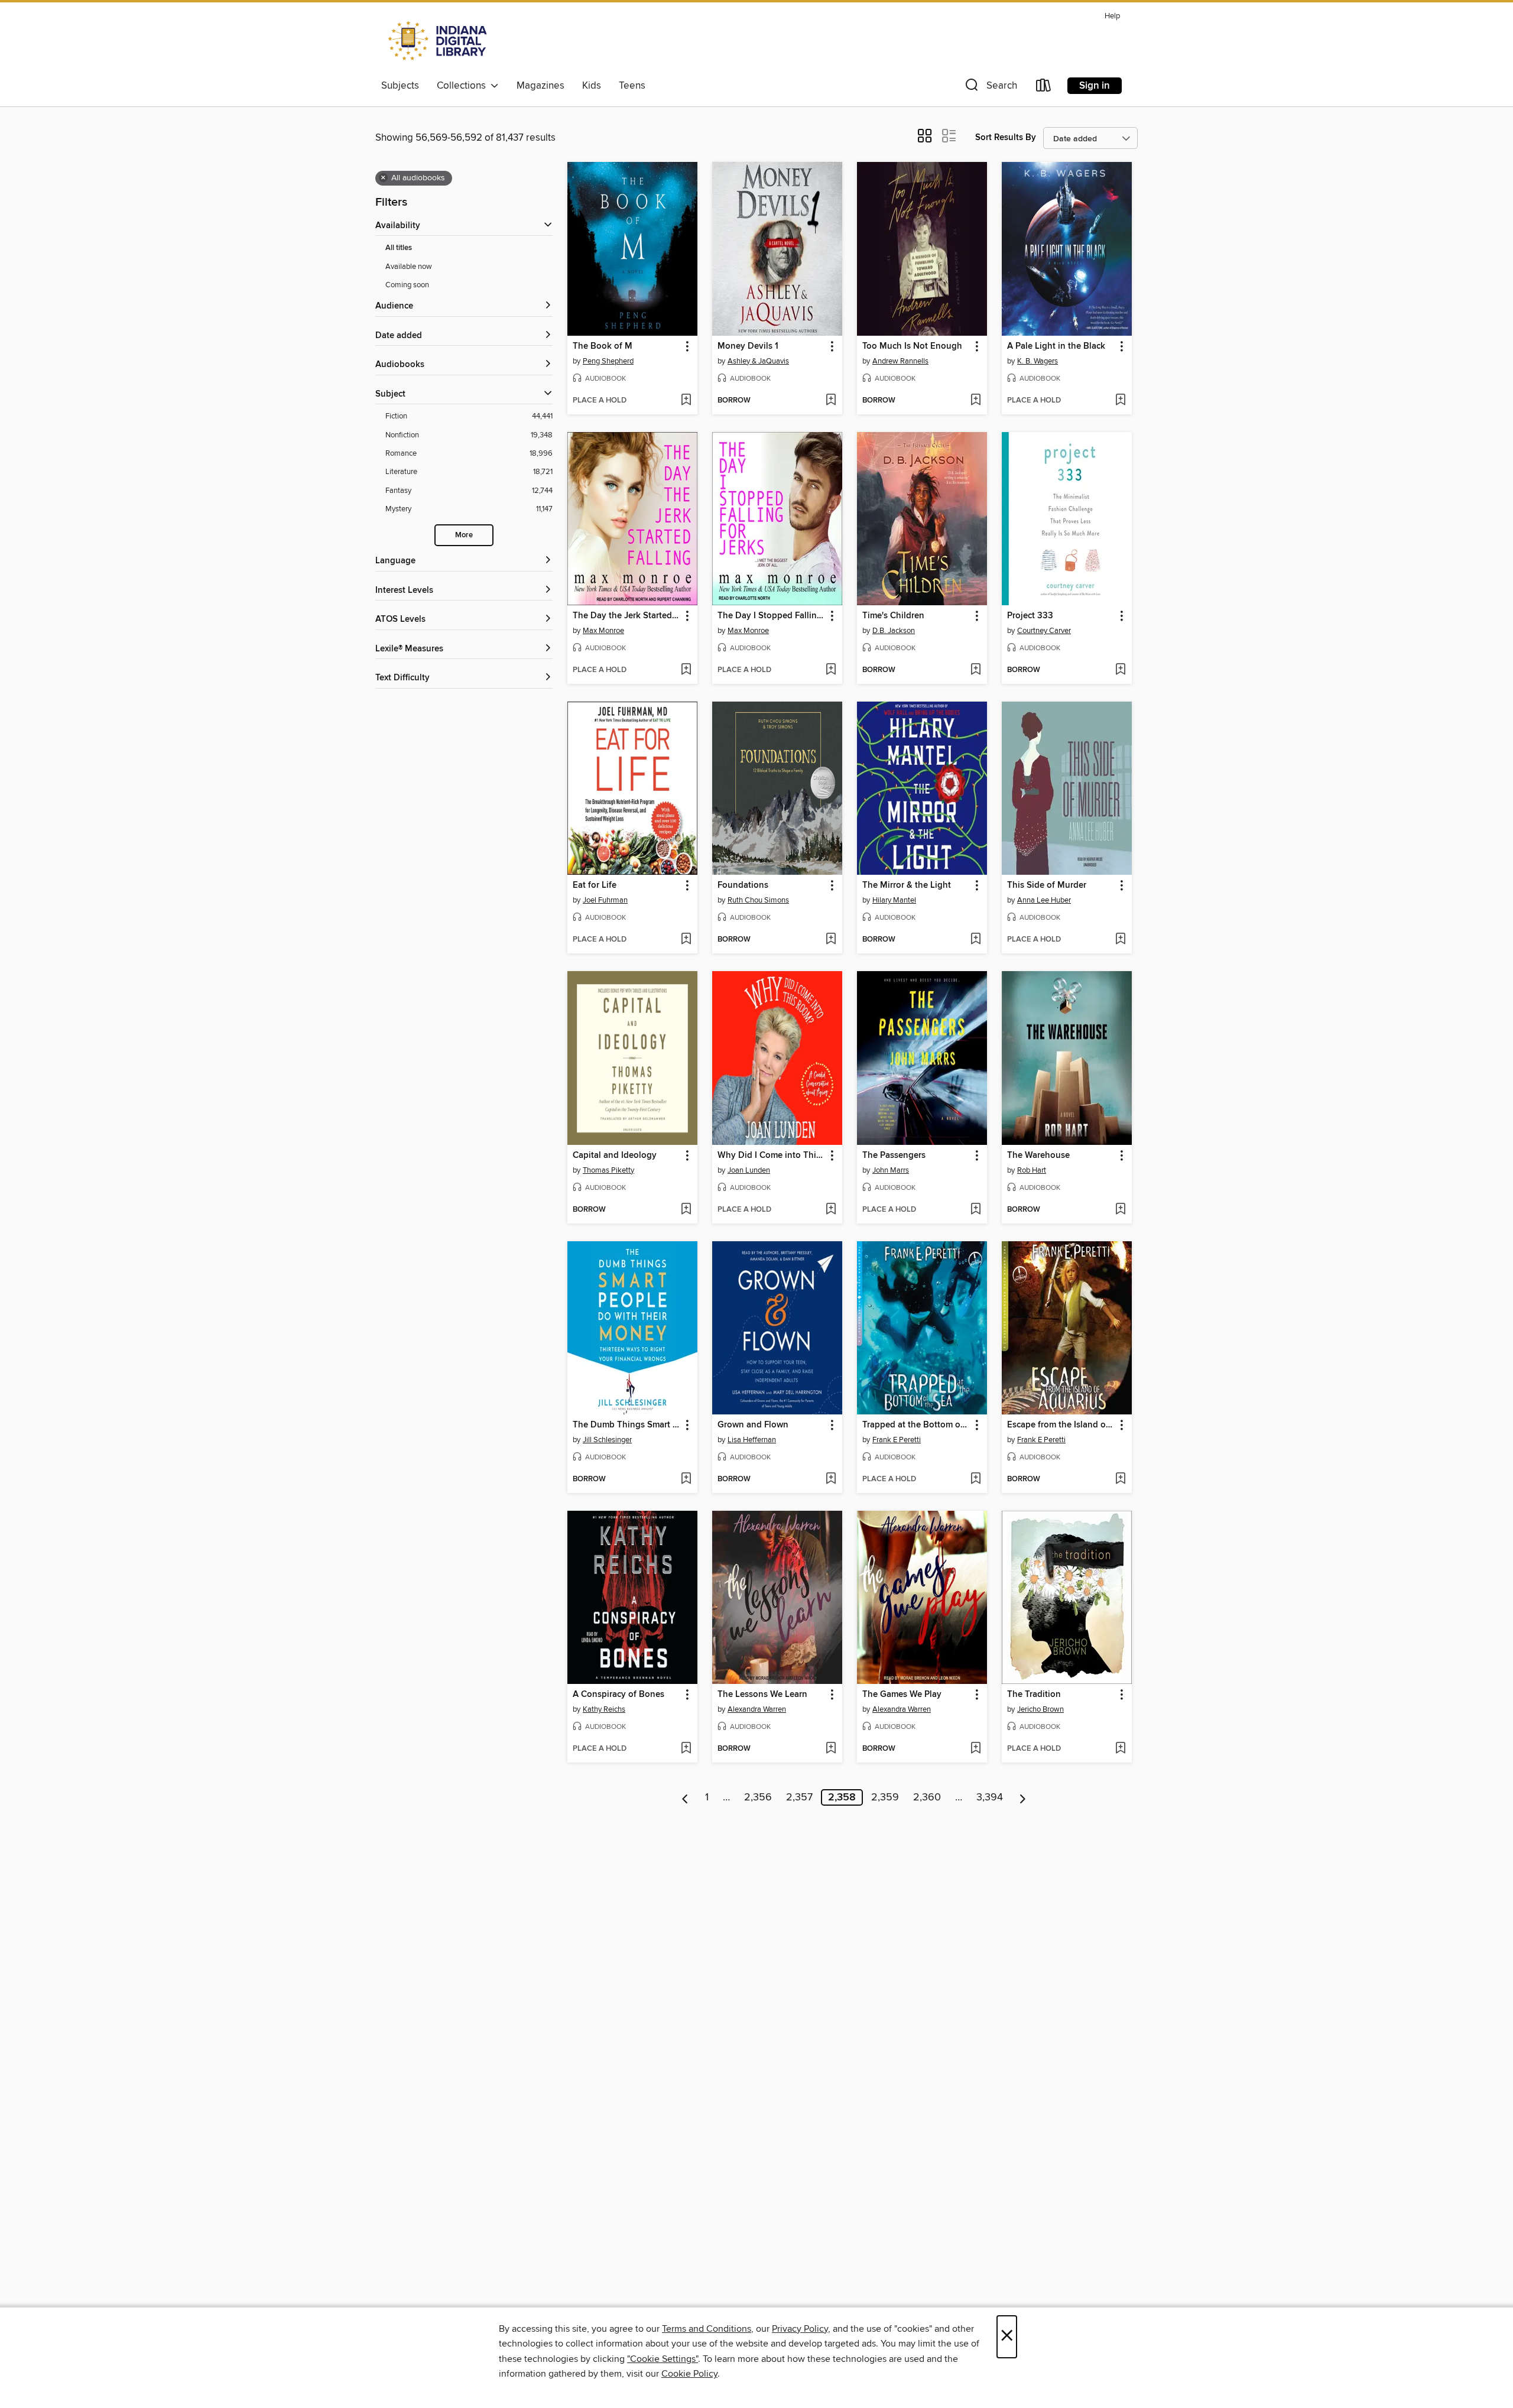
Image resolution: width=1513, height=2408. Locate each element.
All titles (399, 248)
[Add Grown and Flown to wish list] (831, 1479)
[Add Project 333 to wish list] (1120, 670)
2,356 (758, 1797)
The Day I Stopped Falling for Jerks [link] (772, 616)
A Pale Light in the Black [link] (1056, 346)
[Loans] (1044, 88)
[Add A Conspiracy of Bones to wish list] (686, 1749)
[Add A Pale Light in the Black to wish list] (1120, 401)
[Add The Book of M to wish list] (686, 401)
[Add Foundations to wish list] (831, 940)
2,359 (885, 1797)
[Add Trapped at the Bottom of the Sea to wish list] (975, 1479)
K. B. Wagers (1038, 361)
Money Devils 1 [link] (748, 346)
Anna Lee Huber (1044, 900)
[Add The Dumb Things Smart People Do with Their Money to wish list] (686, 1479)
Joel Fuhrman (605, 900)
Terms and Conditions (707, 2329)
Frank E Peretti (897, 1440)
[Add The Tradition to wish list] (1120, 1749)
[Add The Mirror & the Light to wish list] (975, 940)
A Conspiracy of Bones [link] (618, 1695)
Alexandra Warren (757, 1709)
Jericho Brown (1040, 1709)
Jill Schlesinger (607, 1440)
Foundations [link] (743, 885)
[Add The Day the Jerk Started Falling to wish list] (686, 670)
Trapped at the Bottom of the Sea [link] (916, 1425)
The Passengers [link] (894, 1156)
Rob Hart (1032, 1170)
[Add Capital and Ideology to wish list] (686, 1210)
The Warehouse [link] (1038, 1156)
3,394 (990, 1797)
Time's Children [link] (893, 616)
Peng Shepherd (608, 361)
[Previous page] (685, 1797)
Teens (632, 86)
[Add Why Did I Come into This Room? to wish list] (831, 1210)
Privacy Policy (800, 2329)
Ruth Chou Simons (758, 900)
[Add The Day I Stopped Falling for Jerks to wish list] (831, 670)
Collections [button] (464, 86)
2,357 (799, 1797)
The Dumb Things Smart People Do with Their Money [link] (627, 1425)
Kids (592, 86)
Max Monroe (603, 631)
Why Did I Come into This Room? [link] (772, 1156)
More (464, 535)
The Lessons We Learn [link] (762, 1695)
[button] (990, 88)
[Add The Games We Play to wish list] (975, 1749)
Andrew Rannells (900, 361)
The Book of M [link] (603, 346)
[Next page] (1023, 1797)
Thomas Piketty (608, 1170)
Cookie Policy (689, 2374)
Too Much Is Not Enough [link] (912, 346)
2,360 (927, 1797)
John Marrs (891, 1170)
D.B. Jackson (894, 631)
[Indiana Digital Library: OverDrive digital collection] (439, 41)
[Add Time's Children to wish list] (975, 670)
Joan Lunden (749, 1170)
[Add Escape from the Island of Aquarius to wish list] (1120, 1479)
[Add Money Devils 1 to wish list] (831, 401)
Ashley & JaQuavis (758, 361)
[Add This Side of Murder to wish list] (1120, 940)
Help (1112, 16)
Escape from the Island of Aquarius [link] (1061, 1425)
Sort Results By (1006, 137)
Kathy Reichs (604, 1709)
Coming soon (407, 285)
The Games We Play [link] (902, 1695)
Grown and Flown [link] (753, 1425)
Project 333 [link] (1030, 616)
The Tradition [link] (1034, 1695)
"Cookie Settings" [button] (663, 2359)
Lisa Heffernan (752, 1440)
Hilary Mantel (894, 900)
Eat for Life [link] (595, 885)
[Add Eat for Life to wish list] (686, 940)
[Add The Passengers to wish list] (975, 1210)
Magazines (540, 86)
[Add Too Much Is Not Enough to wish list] (975, 401)
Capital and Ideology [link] (615, 1156)
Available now (409, 267)
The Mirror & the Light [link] (907, 885)
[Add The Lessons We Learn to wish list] (831, 1749)
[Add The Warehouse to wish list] (1120, 1210)
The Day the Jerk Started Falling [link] (627, 616)
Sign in (1095, 86)
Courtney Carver (1044, 631)
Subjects (400, 86)
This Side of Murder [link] (1047, 885)
